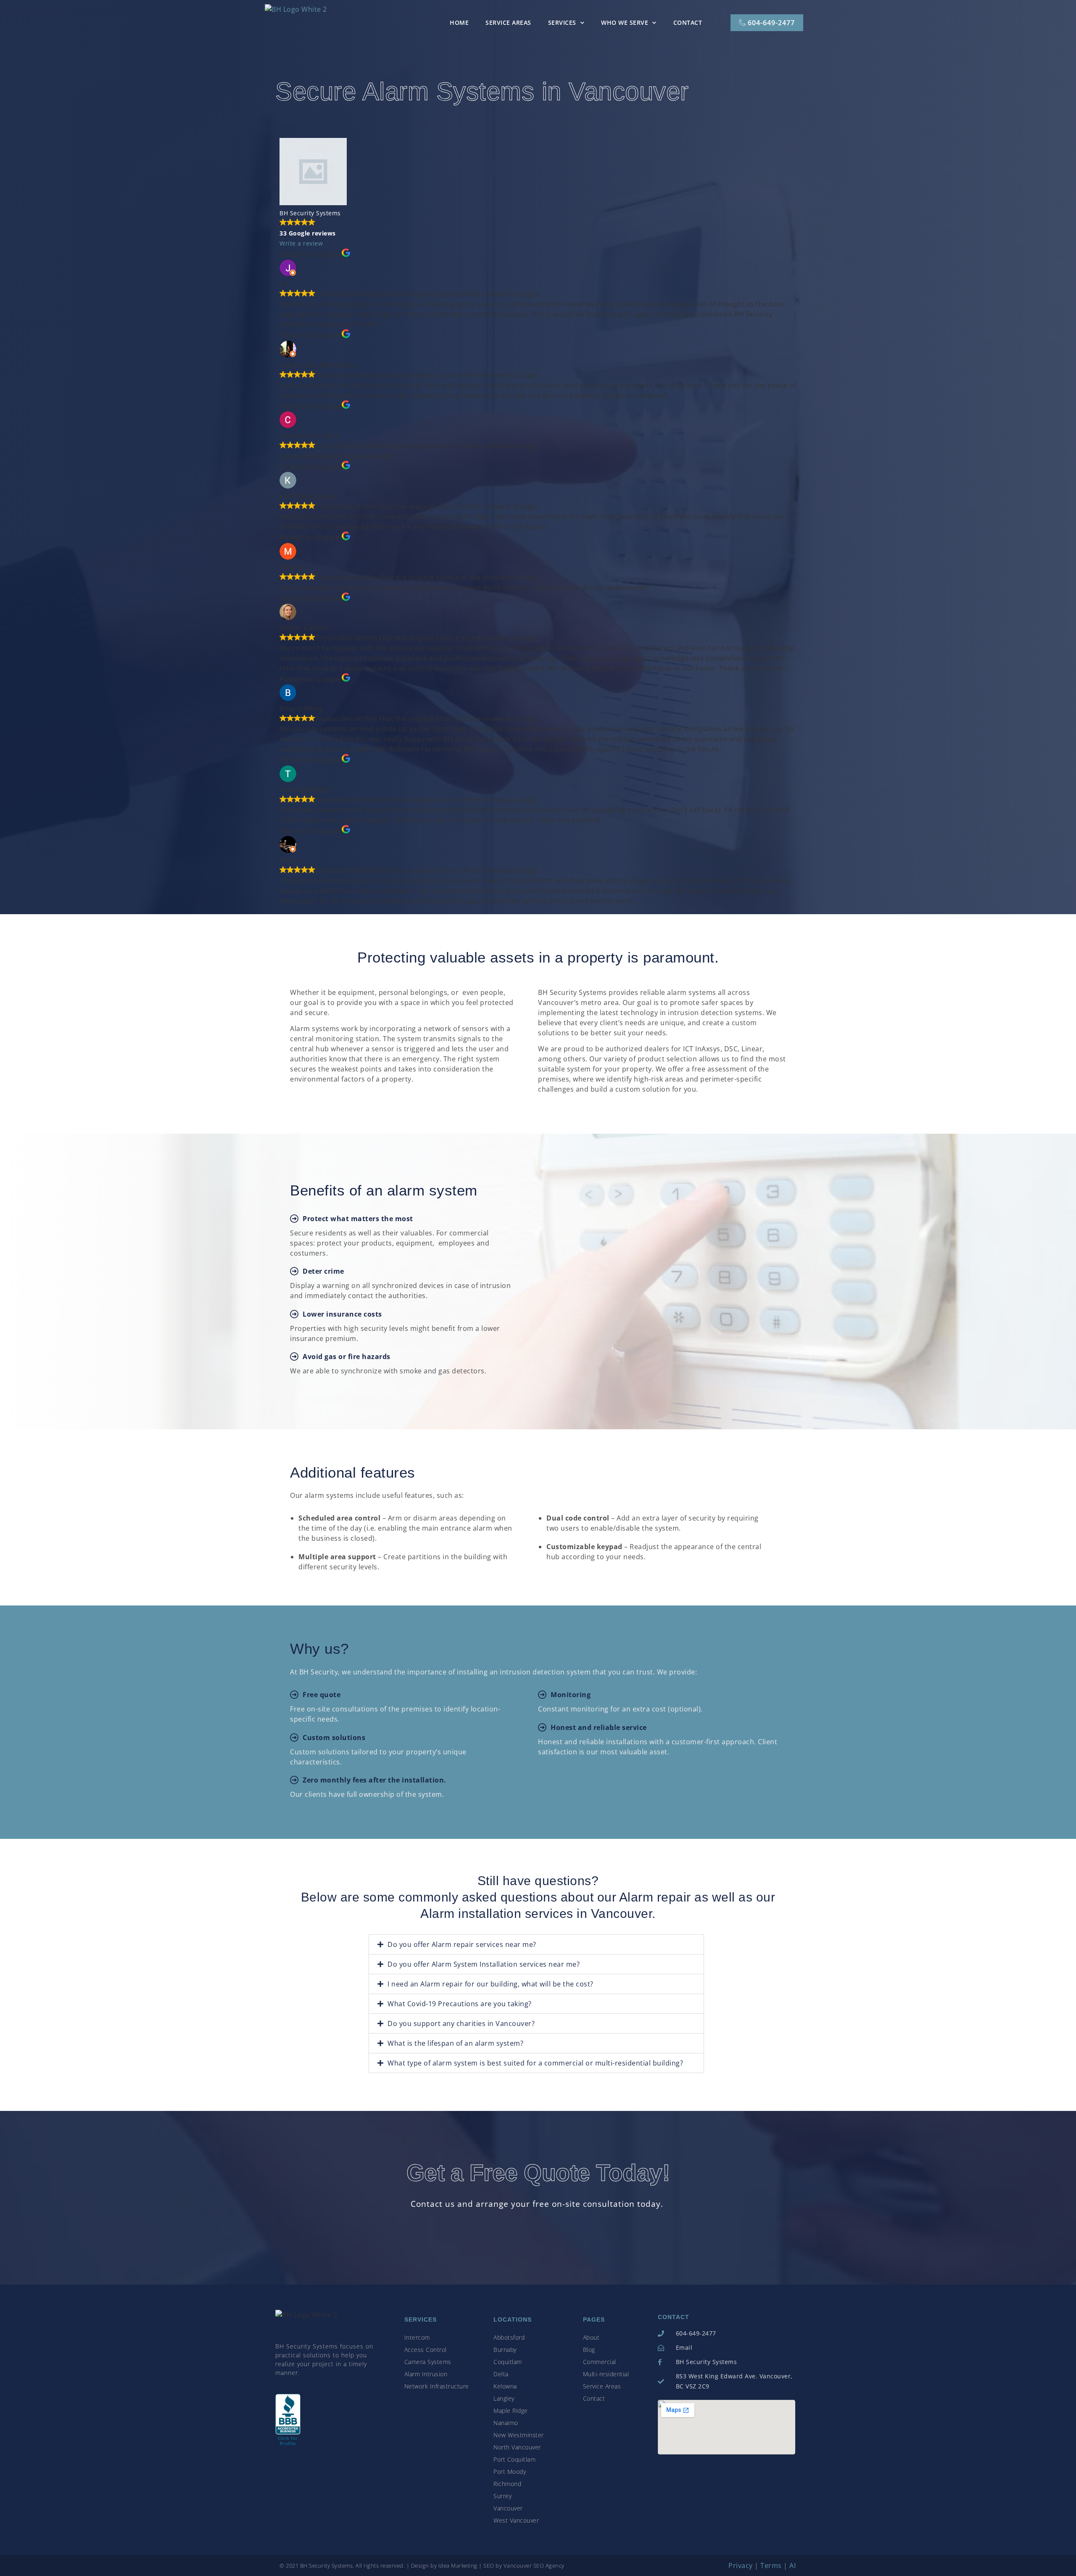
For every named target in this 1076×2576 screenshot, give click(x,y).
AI (792, 2565)
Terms (771, 2565)
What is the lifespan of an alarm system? (455, 2043)
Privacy (741, 2565)
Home (459, 22)
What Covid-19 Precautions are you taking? (460, 2004)
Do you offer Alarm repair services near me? (462, 1944)
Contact (688, 22)
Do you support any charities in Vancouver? (461, 2023)
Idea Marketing (458, 2565)
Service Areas (508, 22)
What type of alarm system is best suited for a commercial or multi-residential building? (535, 2063)
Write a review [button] (301, 243)
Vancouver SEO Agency (534, 2565)
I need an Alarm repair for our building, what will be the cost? (491, 1984)
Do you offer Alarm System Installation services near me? (484, 1964)
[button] (536, 1944)
